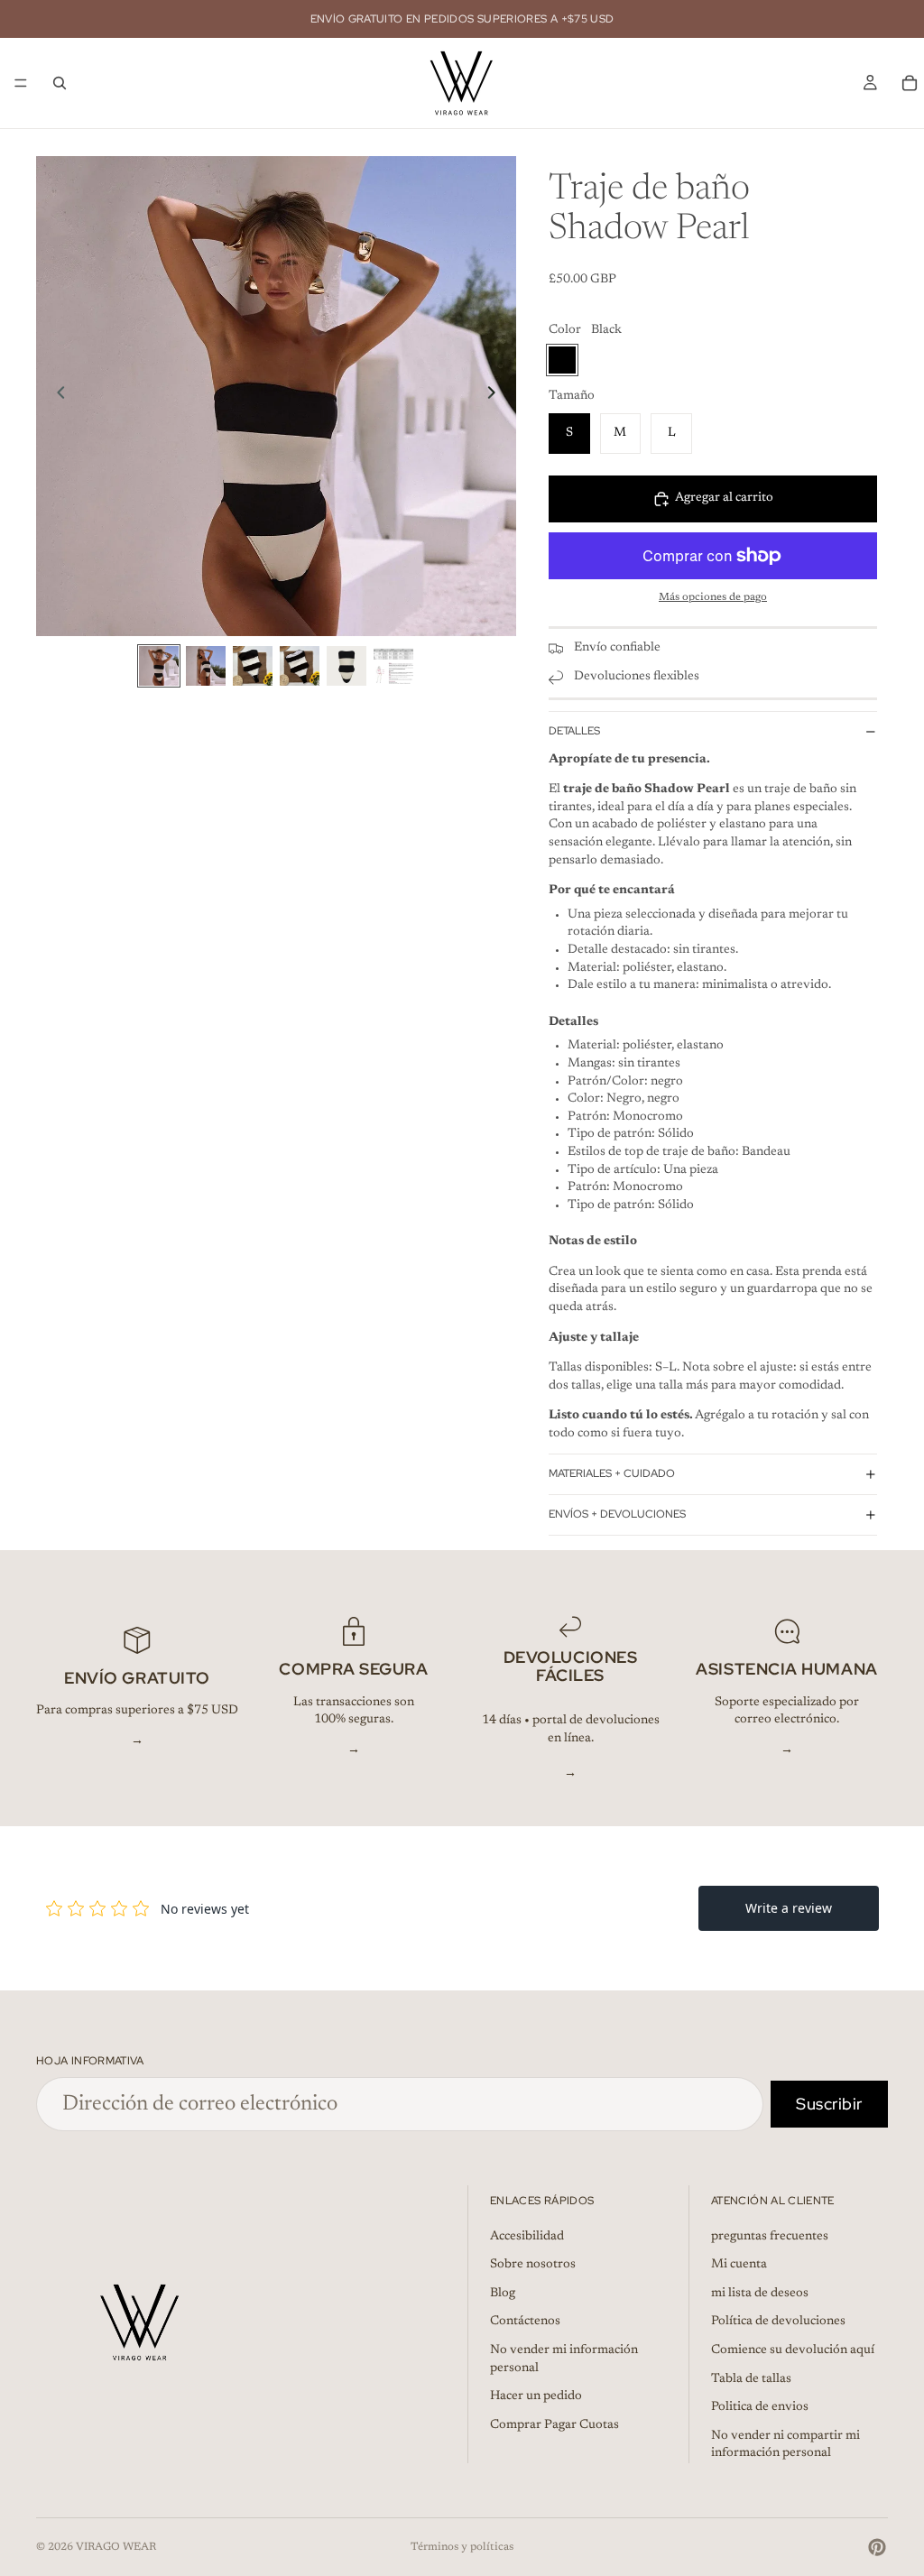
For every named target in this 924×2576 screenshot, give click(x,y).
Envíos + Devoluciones (617, 1514)
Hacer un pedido (536, 2396)
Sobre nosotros (533, 2266)
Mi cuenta (739, 2266)
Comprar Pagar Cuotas (554, 2425)
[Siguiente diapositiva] (496, 396)
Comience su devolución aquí (793, 2350)
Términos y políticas (462, 2547)
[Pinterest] (877, 2547)
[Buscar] (60, 83)
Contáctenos (525, 2322)
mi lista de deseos (760, 2294)
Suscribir (829, 2104)
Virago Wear (116, 2547)
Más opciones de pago (713, 597)
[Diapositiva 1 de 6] (159, 666)
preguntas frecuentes (770, 2237)
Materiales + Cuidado (612, 1473)
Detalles (574, 731)
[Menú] (21, 83)
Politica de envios (760, 2407)
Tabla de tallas (751, 2379)
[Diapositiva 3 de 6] (253, 666)
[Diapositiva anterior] (56, 396)
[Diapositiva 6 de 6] (393, 666)
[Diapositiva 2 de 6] (206, 666)
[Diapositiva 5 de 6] (346, 666)
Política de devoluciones (778, 2322)
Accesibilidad (527, 2237)
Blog (503, 2294)
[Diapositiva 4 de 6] (300, 666)
